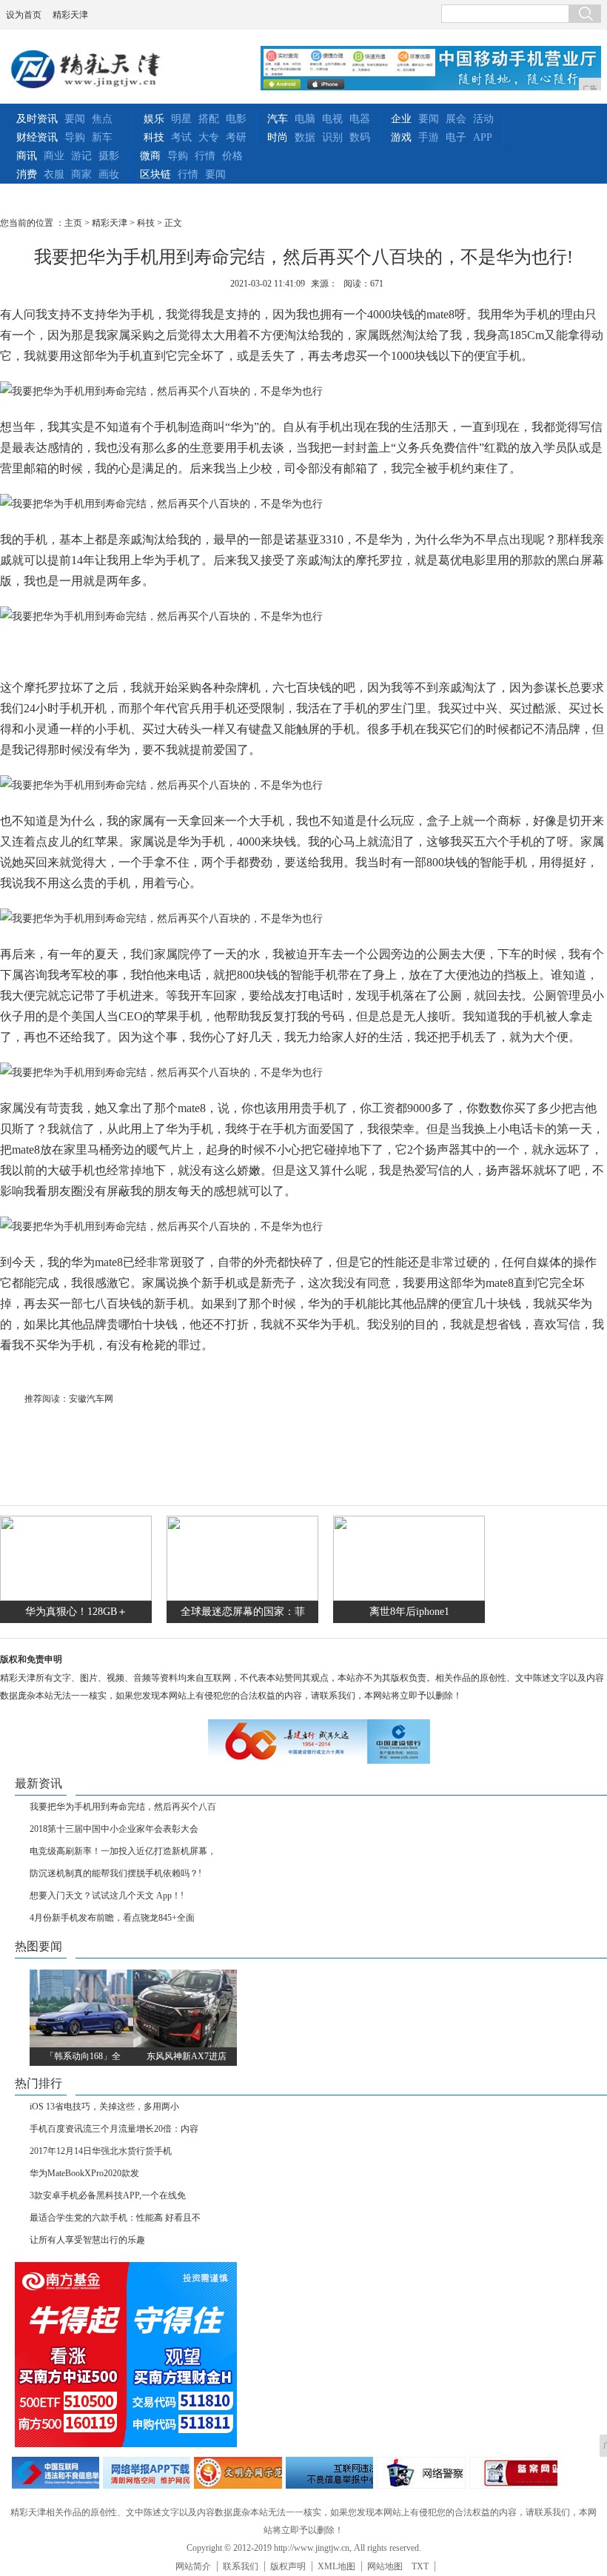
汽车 (278, 119)
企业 (401, 119)
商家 (81, 174)
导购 (75, 137)
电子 (456, 137)
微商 (150, 156)
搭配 (209, 119)
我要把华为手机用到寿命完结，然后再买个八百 (123, 1807)
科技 (154, 137)
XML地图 (336, 2566)
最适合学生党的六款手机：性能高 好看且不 (115, 2218)
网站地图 (385, 2566)
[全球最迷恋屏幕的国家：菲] (242, 1598)
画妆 (109, 174)
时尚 (278, 137)
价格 (232, 156)
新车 (102, 137)
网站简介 (193, 2566)
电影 (236, 119)
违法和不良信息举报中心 (56, 2473)
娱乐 (154, 119)
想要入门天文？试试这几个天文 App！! (107, 1896)
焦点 (102, 119)
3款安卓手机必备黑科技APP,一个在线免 (108, 2195)
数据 (305, 137)
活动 (483, 119)
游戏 (401, 137)
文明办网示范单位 (238, 2473)
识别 (332, 137)
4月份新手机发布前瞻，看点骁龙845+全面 (112, 1918)
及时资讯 (37, 119)
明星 (181, 119)
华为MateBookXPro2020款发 (84, 2173)
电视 (332, 119)
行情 (205, 156)
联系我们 (241, 2566)
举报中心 (329, 2473)
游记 (81, 156)
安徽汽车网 (91, 1399)
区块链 (155, 174)
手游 (429, 137)
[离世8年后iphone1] (409, 1598)
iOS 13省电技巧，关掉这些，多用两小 (104, 2107)
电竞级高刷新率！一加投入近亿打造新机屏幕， (123, 1851)
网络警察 (421, 2473)
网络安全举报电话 (147, 2473)
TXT (420, 2566)
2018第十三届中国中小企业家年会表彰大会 (114, 1829)
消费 (27, 174)
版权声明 (288, 2566)
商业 (54, 156)
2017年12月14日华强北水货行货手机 (101, 2151)
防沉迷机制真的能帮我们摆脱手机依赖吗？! (115, 1873)
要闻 (75, 119)
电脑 (305, 119)
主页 (73, 223)
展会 (456, 119)
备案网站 (514, 2473)
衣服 (54, 174)
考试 (181, 137)
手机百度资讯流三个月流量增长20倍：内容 (114, 2129)
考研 (236, 137)
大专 (209, 137)
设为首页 (24, 15)
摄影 (109, 156)
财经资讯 (37, 137)
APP (483, 137)
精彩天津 (70, 15)
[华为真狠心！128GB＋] (76, 1598)
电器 (360, 119)
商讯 (27, 156)
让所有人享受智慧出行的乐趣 (87, 2240)
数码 (360, 137)
